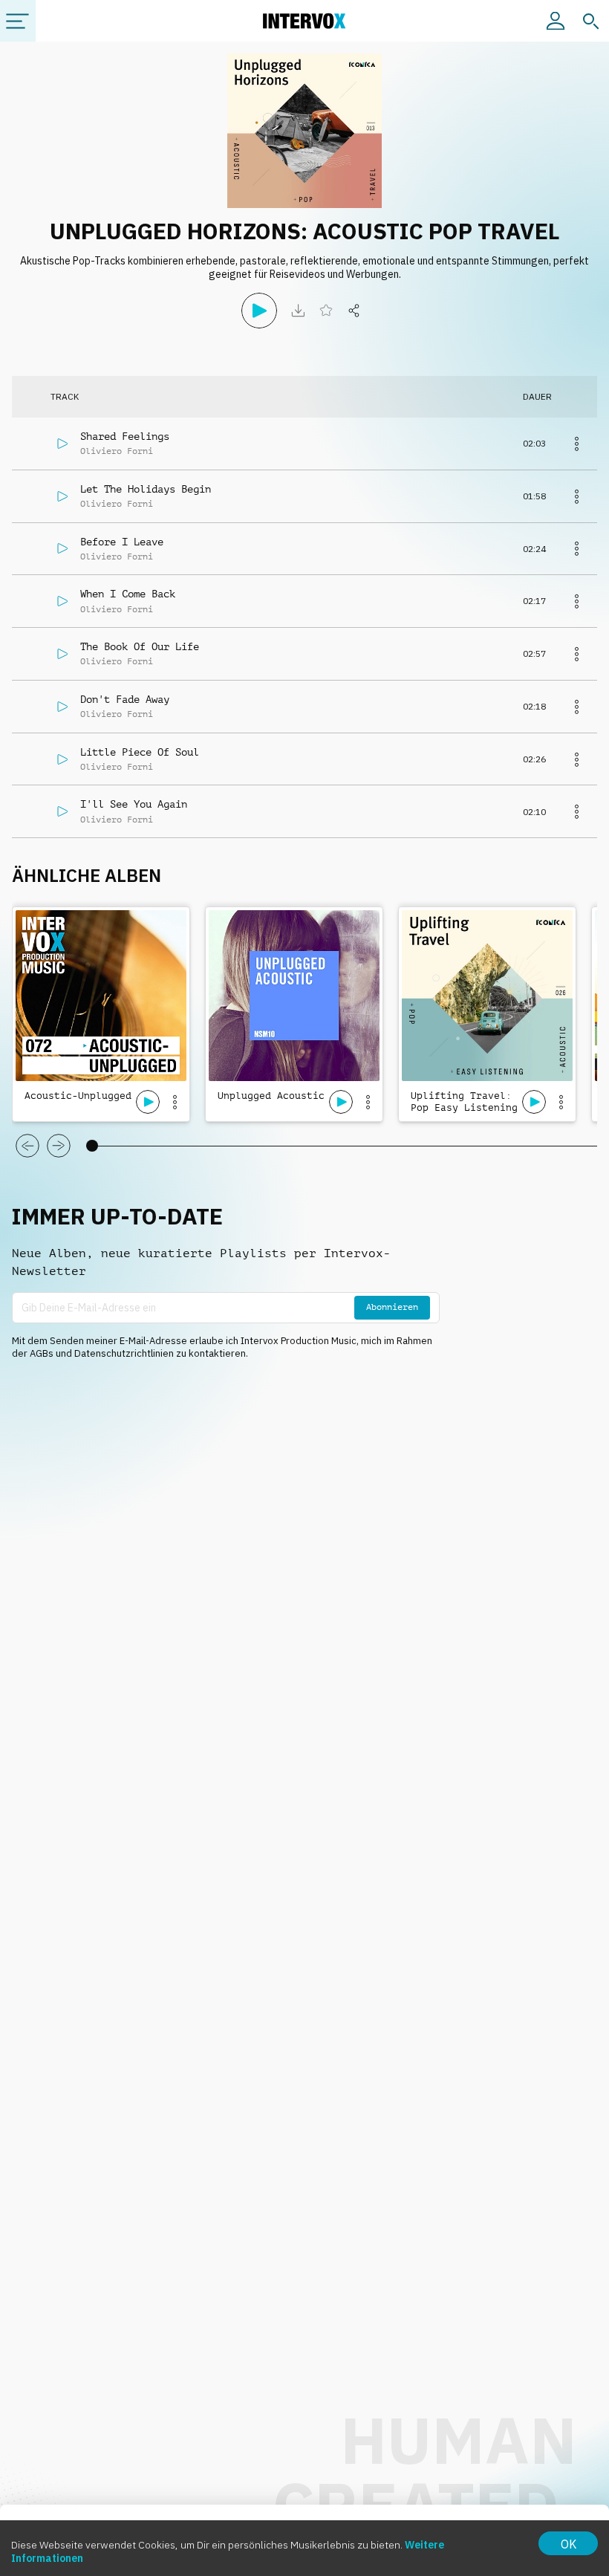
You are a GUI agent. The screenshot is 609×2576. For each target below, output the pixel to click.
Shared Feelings (125, 436)
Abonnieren (392, 1307)
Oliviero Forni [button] (117, 451)
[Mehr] (576, 444)
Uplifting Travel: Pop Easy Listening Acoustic (464, 1103)
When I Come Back (128, 594)
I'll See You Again (134, 804)
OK (569, 2544)
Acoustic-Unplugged (78, 1096)
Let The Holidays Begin (146, 489)
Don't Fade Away (125, 699)
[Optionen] (175, 1102)
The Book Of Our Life (140, 646)
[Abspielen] (259, 311)
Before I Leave (122, 542)
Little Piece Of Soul (140, 752)
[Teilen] (354, 311)
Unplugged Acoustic (271, 1096)
